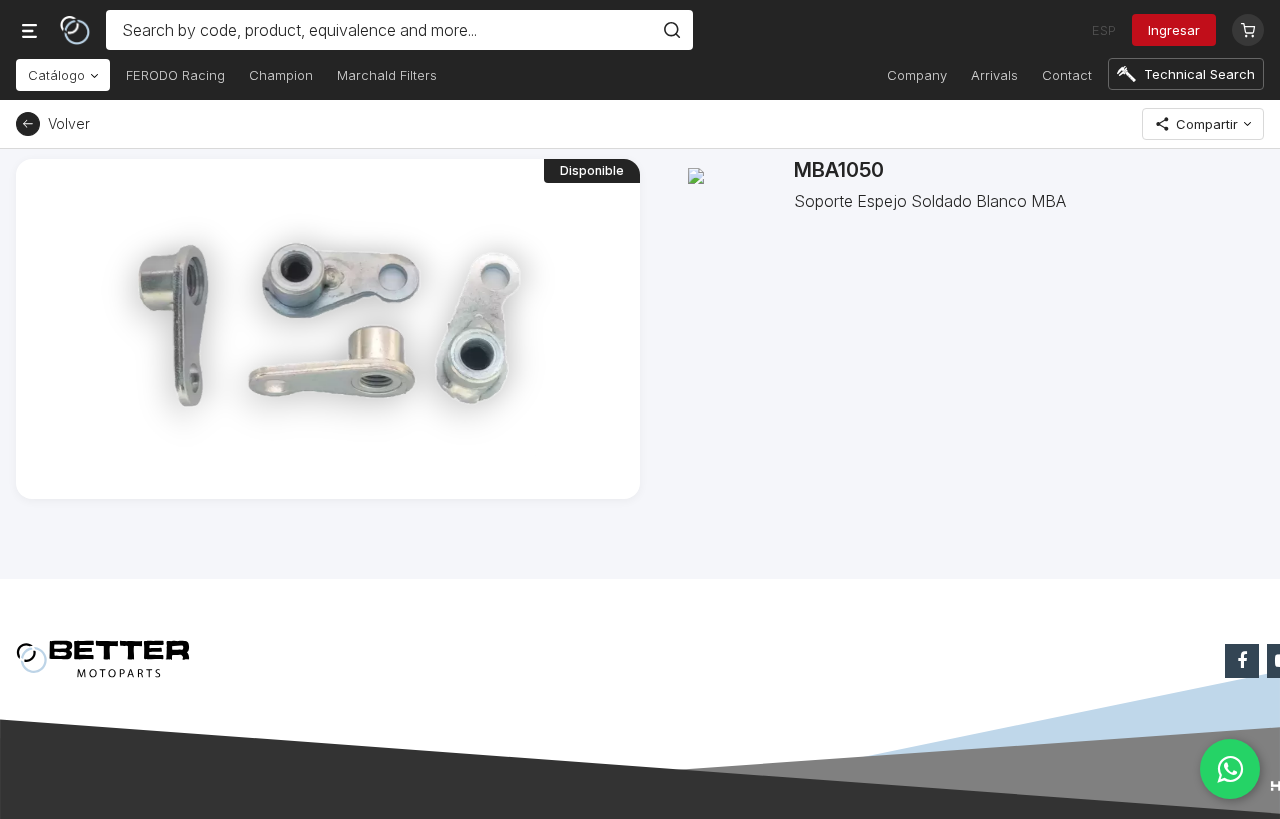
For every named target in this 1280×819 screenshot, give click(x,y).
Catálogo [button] (58, 75)
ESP (1104, 30)
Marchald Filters (387, 75)
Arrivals (994, 75)
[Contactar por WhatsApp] (1230, 769)
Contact (1067, 75)
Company (917, 75)
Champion (281, 75)
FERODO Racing (175, 75)
